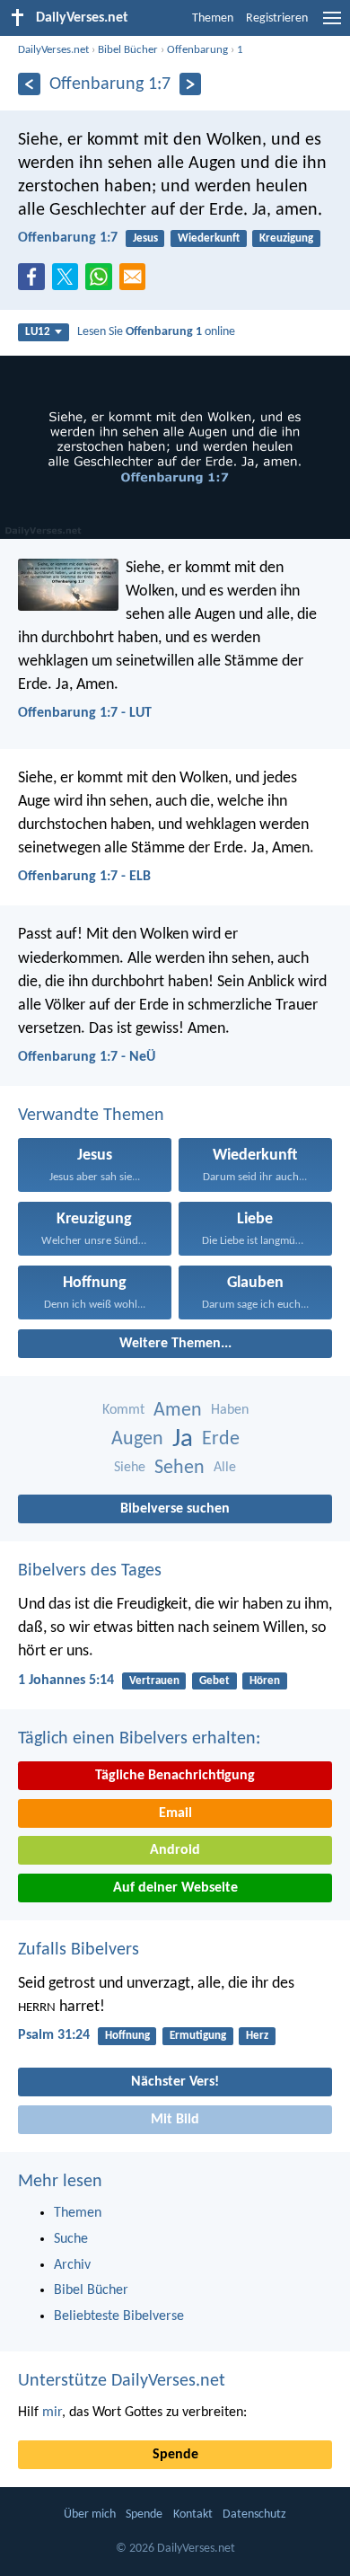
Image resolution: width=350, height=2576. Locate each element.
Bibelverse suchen (175, 1509)
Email (175, 1813)
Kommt (123, 1410)
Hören (265, 1681)
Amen (178, 1411)
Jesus (145, 238)
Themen (213, 18)
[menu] (332, 25)
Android (175, 1850)
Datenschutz (254, 2514)
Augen (137, 1439)
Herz (257, 2036)
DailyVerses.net (53, 50)
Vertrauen (154, 1681)
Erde (221, 1439)
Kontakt (193, 2514)
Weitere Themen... (175, 1344)
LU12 (38, 332)
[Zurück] (29, 84)
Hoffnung (127, 2036)
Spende (175, 2455)
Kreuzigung (286, 238)
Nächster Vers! (175, 2082)
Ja (183, 1439)
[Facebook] (35, 282)
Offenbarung (197, 50)
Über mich (90, 2514)
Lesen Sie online (156, 332)
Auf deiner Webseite (175, 1888)
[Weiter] (191, 84)
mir (52, 2413)
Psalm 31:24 (54, 2035)
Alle (225, 1468)
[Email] (136, 282)
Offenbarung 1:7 (68, 238)
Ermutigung (198, 2036)
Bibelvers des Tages (90, 1571)
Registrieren (277, 18)
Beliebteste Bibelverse (119, 2316)
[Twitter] (69, 282)
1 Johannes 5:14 (66, 1681)
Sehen (179, 1468)
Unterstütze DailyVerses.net (122, 2381)
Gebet (214, 1681)
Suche (71, 2239)
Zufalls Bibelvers (79, 1950)
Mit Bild (175, 2120)
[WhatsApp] (102, 278)
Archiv (72, 2265)
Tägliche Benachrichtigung (175, 1776)
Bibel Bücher (128, 50)
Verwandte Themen (91, 1116)
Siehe (130, 1468)
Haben (230, 1410)
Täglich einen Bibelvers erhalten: (139, 1739)
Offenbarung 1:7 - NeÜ (87, 1057)
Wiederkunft (209, 238)
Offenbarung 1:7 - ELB (84, 877)
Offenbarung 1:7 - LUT (85, 713)
